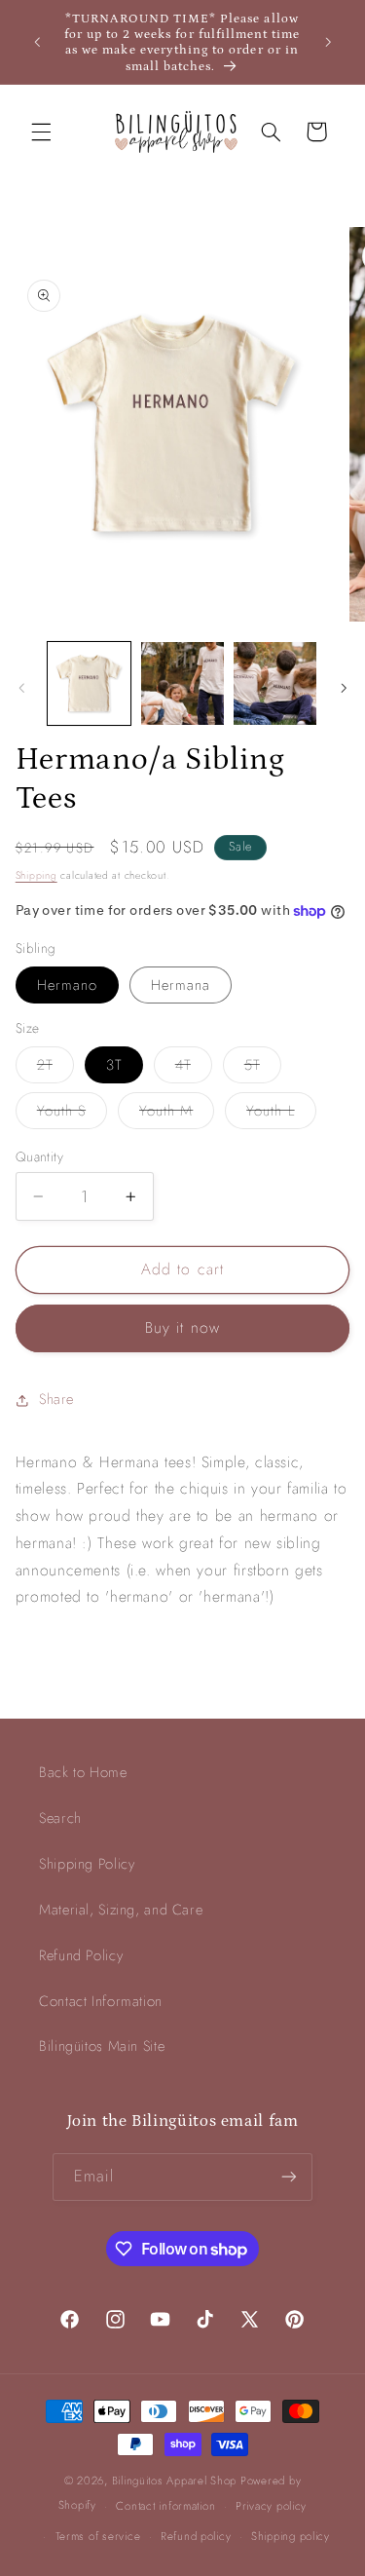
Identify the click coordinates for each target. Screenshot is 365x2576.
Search (60, 1818)
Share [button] (56, 1399)
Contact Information (101, 2001)
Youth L (281, 1114)
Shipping (36, 875)
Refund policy (196, 2536)
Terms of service (98, 2536)
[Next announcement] (328, 42)
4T (194, 1068)
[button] (41, 132)
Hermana (181, 985)
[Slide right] (344, 689)
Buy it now (182, 1327)
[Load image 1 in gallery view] (89, 683)
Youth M (177, 1114)
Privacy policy (271, 2506)
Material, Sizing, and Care (121, 1910)
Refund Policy (81, 1955)
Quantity (39, 1156)
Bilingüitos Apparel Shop (175, 2481)
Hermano (67, 985)
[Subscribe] (289, 2177)
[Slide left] (21, 689)
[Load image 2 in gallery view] (182, 683)
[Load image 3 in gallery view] (275, 683)
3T (114, 1065)
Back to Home (83, 1772)
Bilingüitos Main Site (102, 2046)
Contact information (165, 2506)
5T (263, 1068)
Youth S (72, 1114)
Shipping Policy (87, 1864)
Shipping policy (291, 2536)
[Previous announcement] (37, 42)
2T (55, 1068)
